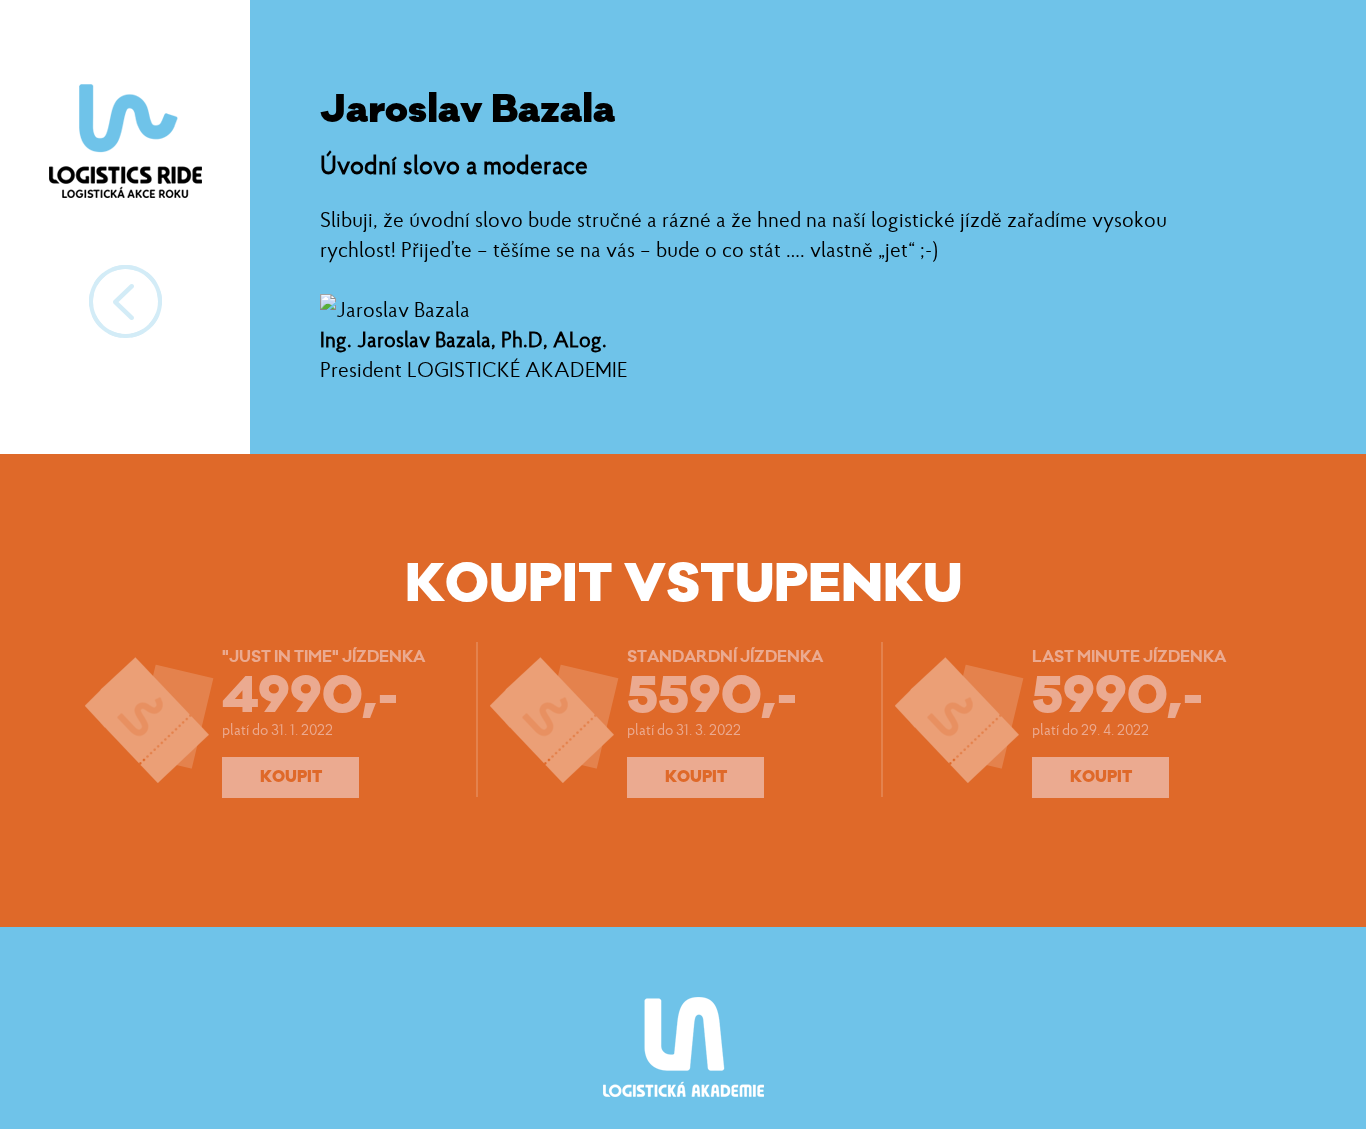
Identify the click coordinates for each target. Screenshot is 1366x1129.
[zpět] (125, 301)
